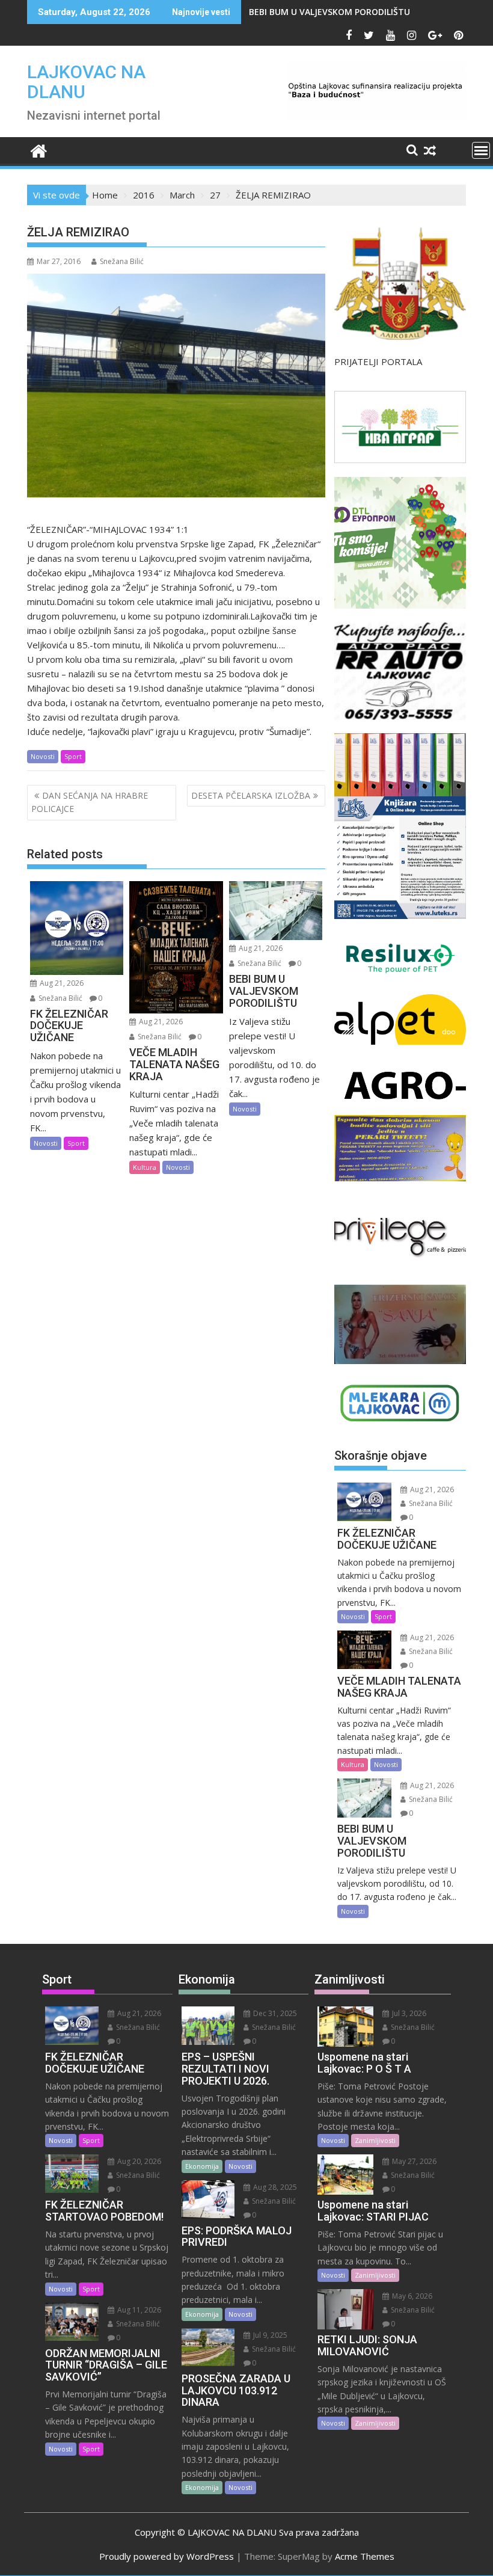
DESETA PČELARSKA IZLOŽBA (251, 795)
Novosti (43, 756)
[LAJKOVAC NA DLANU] (39, 149)
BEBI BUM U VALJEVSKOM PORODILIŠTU (329, 12)
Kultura (145, 1167)
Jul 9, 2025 (269, 2335)
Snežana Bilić (122, 261)
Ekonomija (202, 2166)
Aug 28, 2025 (274, 2187)
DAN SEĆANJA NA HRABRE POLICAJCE (90, 802)
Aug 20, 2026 (138, 2161)
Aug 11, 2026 (138, 2310)
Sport (73, 756)
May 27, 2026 (413, 2161)
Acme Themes (365, 2556)
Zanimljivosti (375, 2140)
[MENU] (481, 150)
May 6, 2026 (411, 2296)
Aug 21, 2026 (61, 983)
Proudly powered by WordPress (167, 2556)
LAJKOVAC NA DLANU (86, 82)
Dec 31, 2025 (274, 2013)
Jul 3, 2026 (408, 2013)
